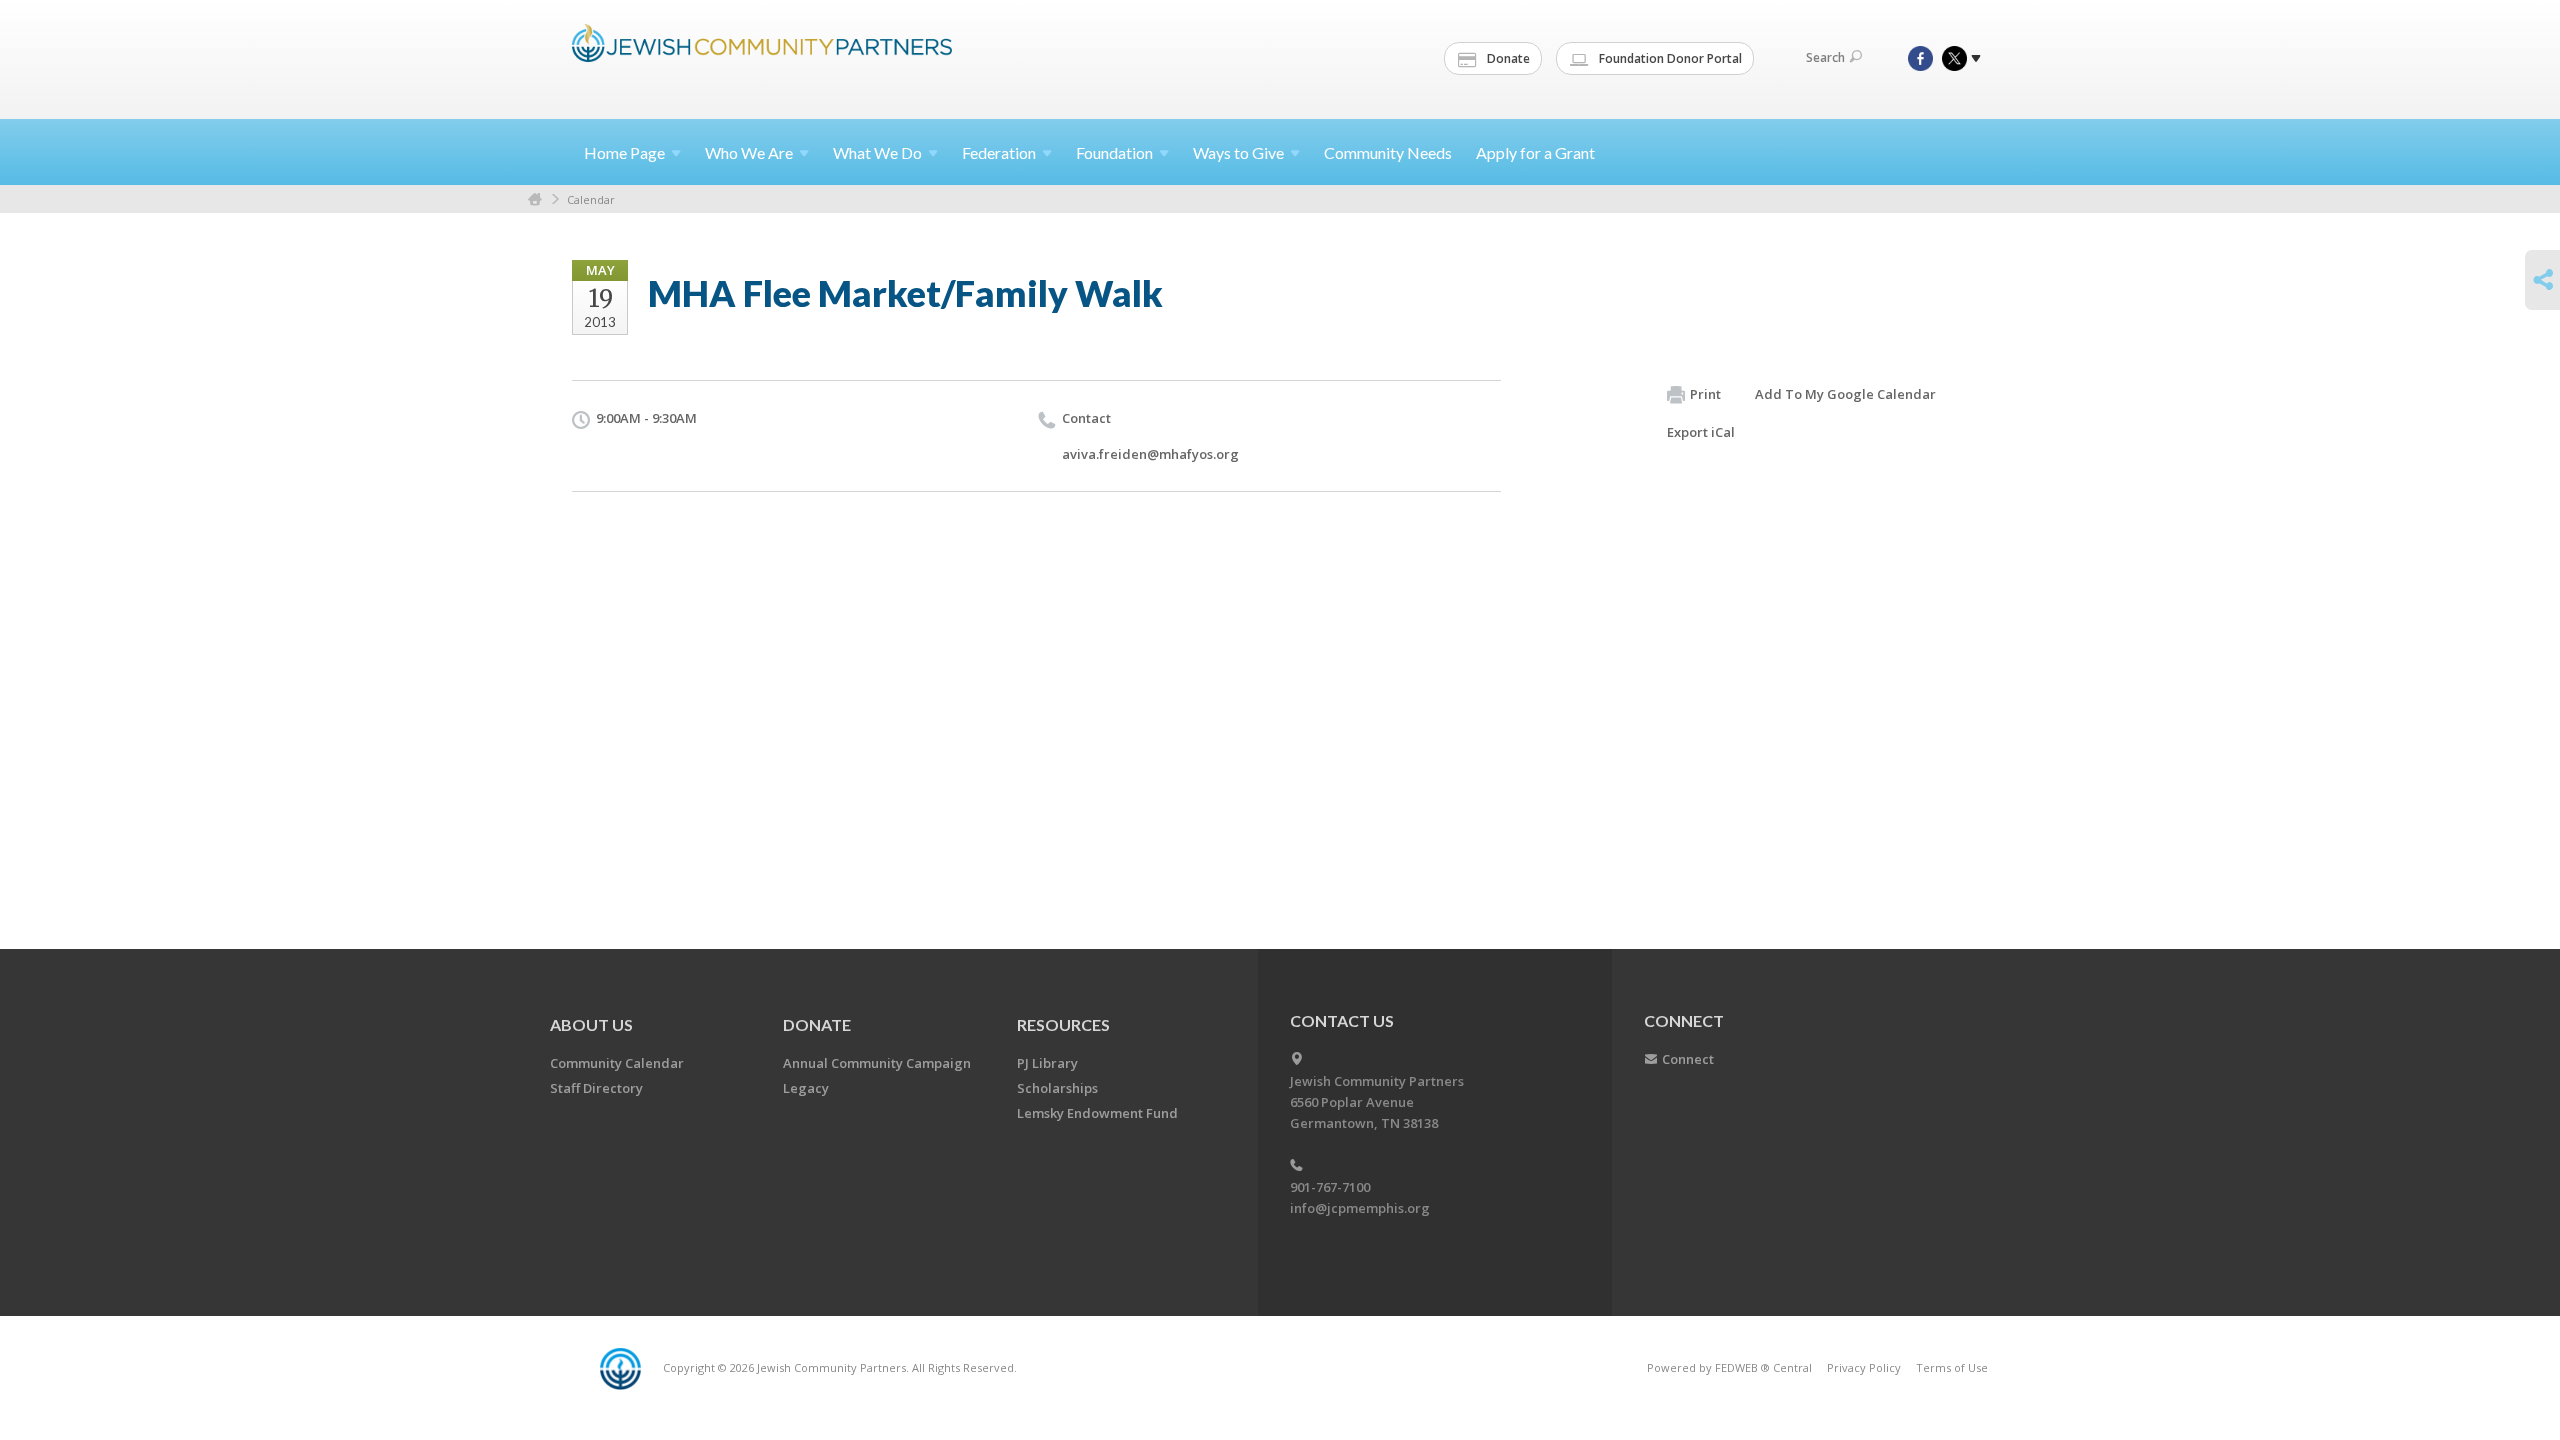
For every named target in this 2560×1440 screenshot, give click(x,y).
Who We (749, 152)
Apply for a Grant (1535, 152)
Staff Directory (596, 1088)
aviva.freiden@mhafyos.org (1150, 454)
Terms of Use (1952, 1367)
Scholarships (1057, 1088)
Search (1825, 57)
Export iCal (1701, 432)
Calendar (591, 199)
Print (1705, 394)
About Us (591, 1024)
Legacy (806, 1088)
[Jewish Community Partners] (762, 57)
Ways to (1238, 152)
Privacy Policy (1864, 1367)
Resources (1063, 1024)
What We (877, 152)
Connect (1688, 1059)
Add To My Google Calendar (1845, 394)
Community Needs (1388, 152)
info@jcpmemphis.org (1360, 1208)
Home (624, 152)
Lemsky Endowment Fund (1097, 1113)
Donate (1507, 58)
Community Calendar (617, 1063)
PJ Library (1047, 1063)
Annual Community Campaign (877, 1063)
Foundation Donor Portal (1669, 58)
